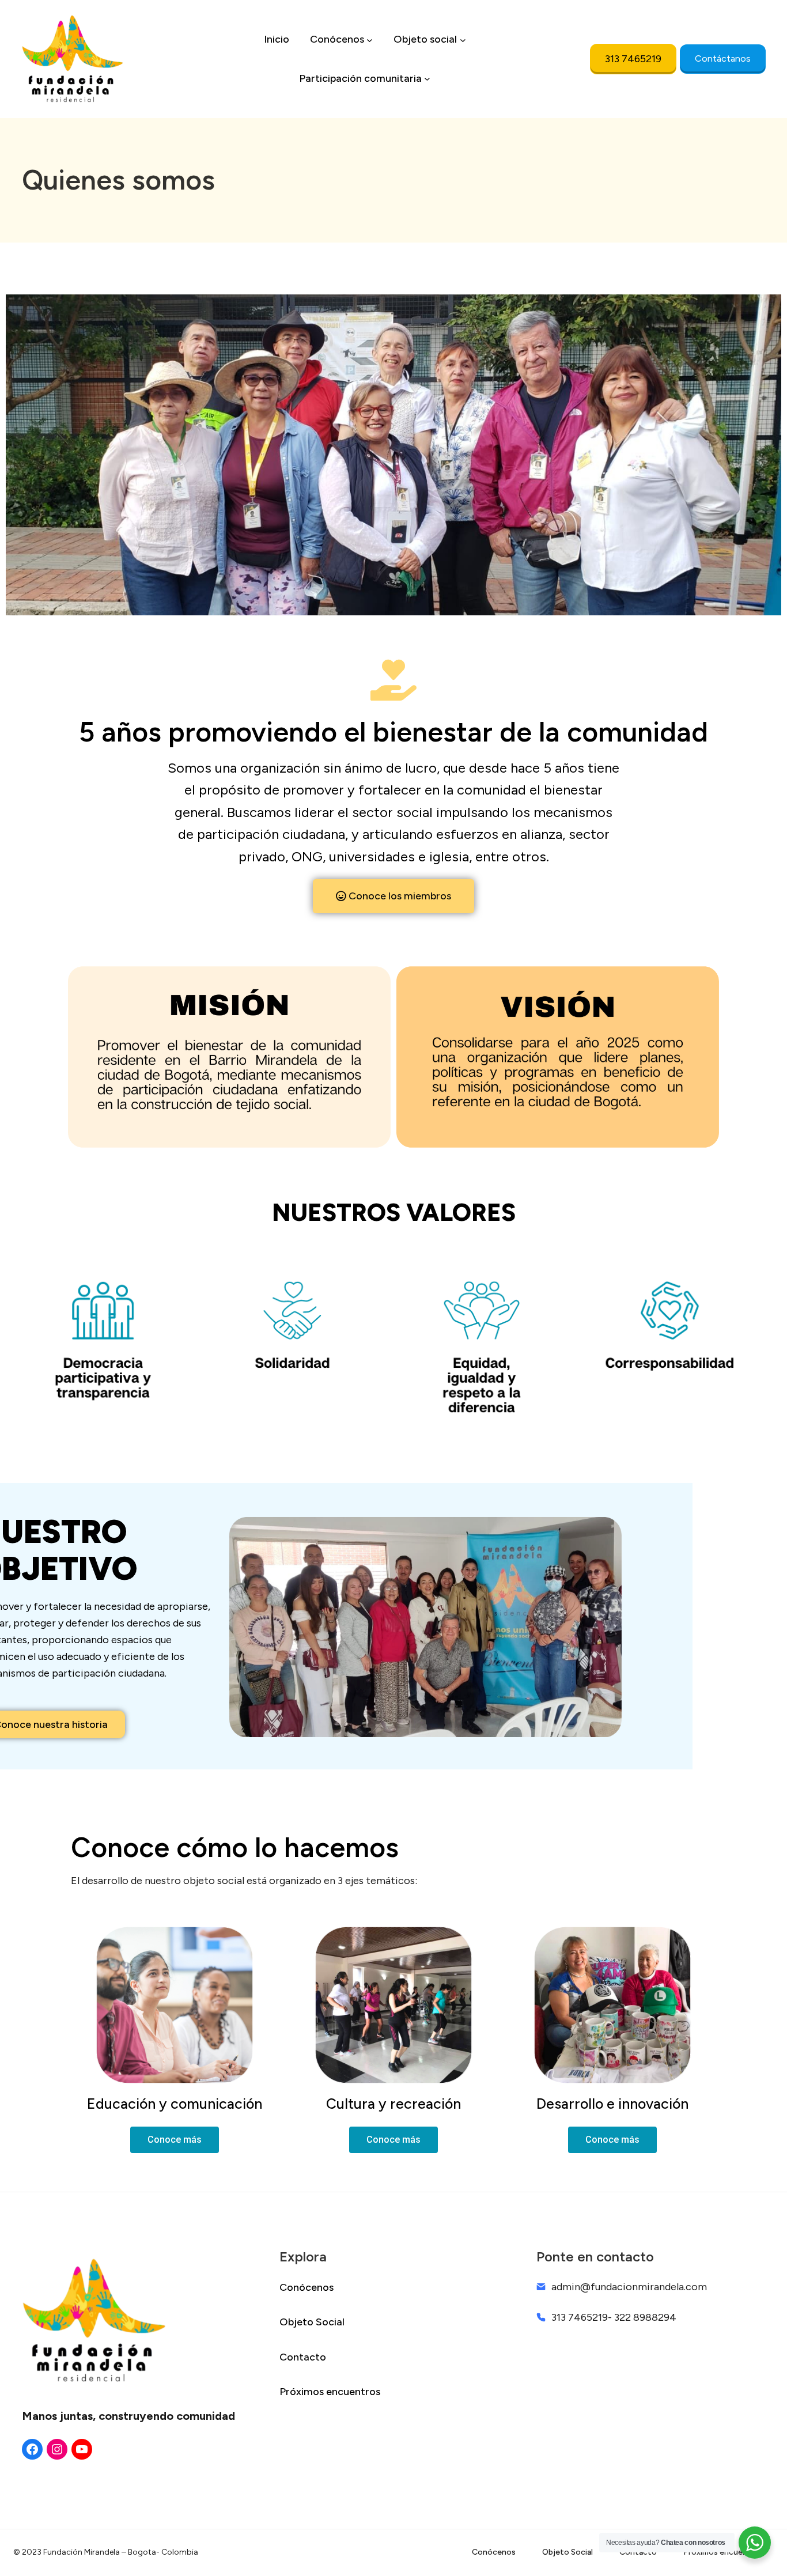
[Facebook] (32, 2449)
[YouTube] (82, 2449)
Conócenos (337, 39)
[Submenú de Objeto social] (463, 39)
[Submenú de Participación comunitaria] (427, 79)
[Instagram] (57, 2449)
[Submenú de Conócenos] (370, 39)
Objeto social (425, 39)
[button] (393, 896)
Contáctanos (723, 58)
